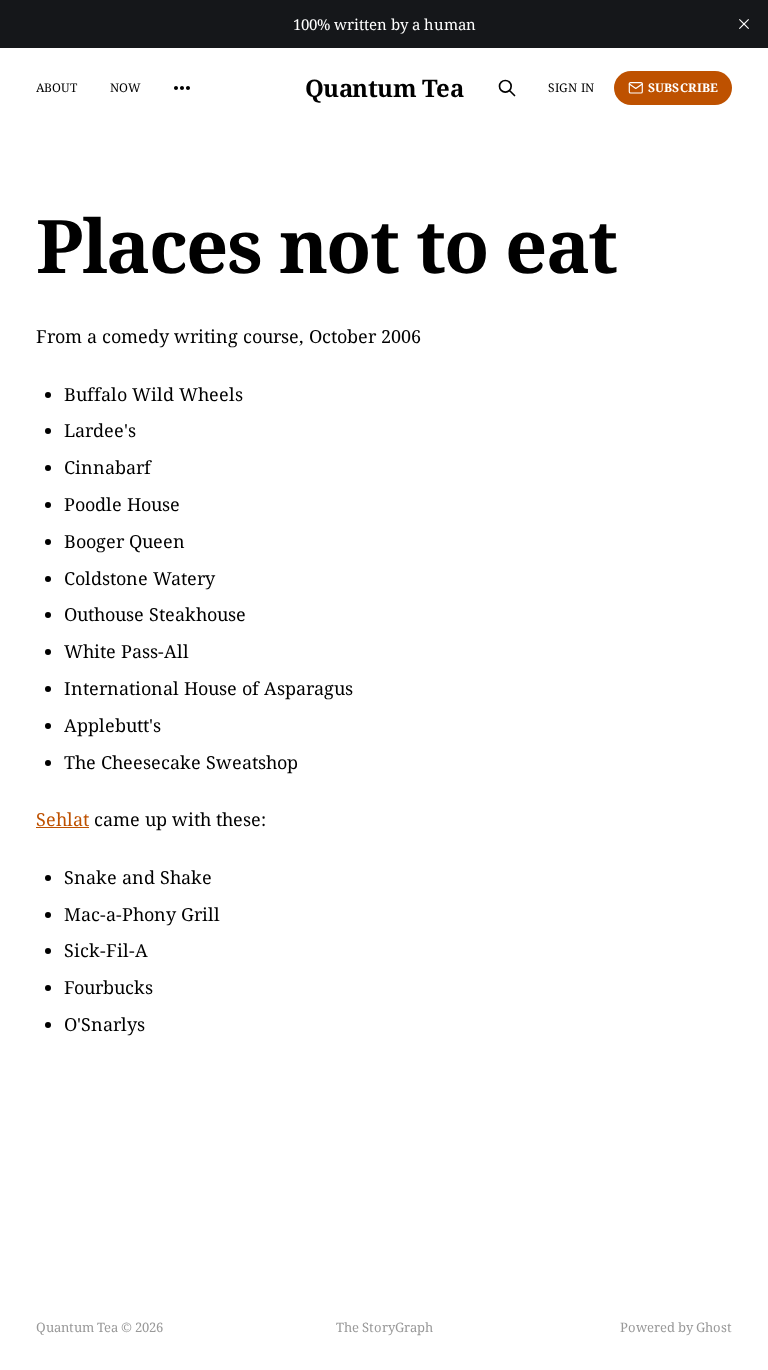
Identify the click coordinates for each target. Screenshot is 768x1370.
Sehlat (62, 819)
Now (125, 87)
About (57, 87)
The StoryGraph (384, 1327)
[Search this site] (507, 88)
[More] (182, 88)
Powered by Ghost (676, 1327)
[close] (744, 24)
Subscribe (683, 87)
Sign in (571, 87)
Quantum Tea (384, 88)
